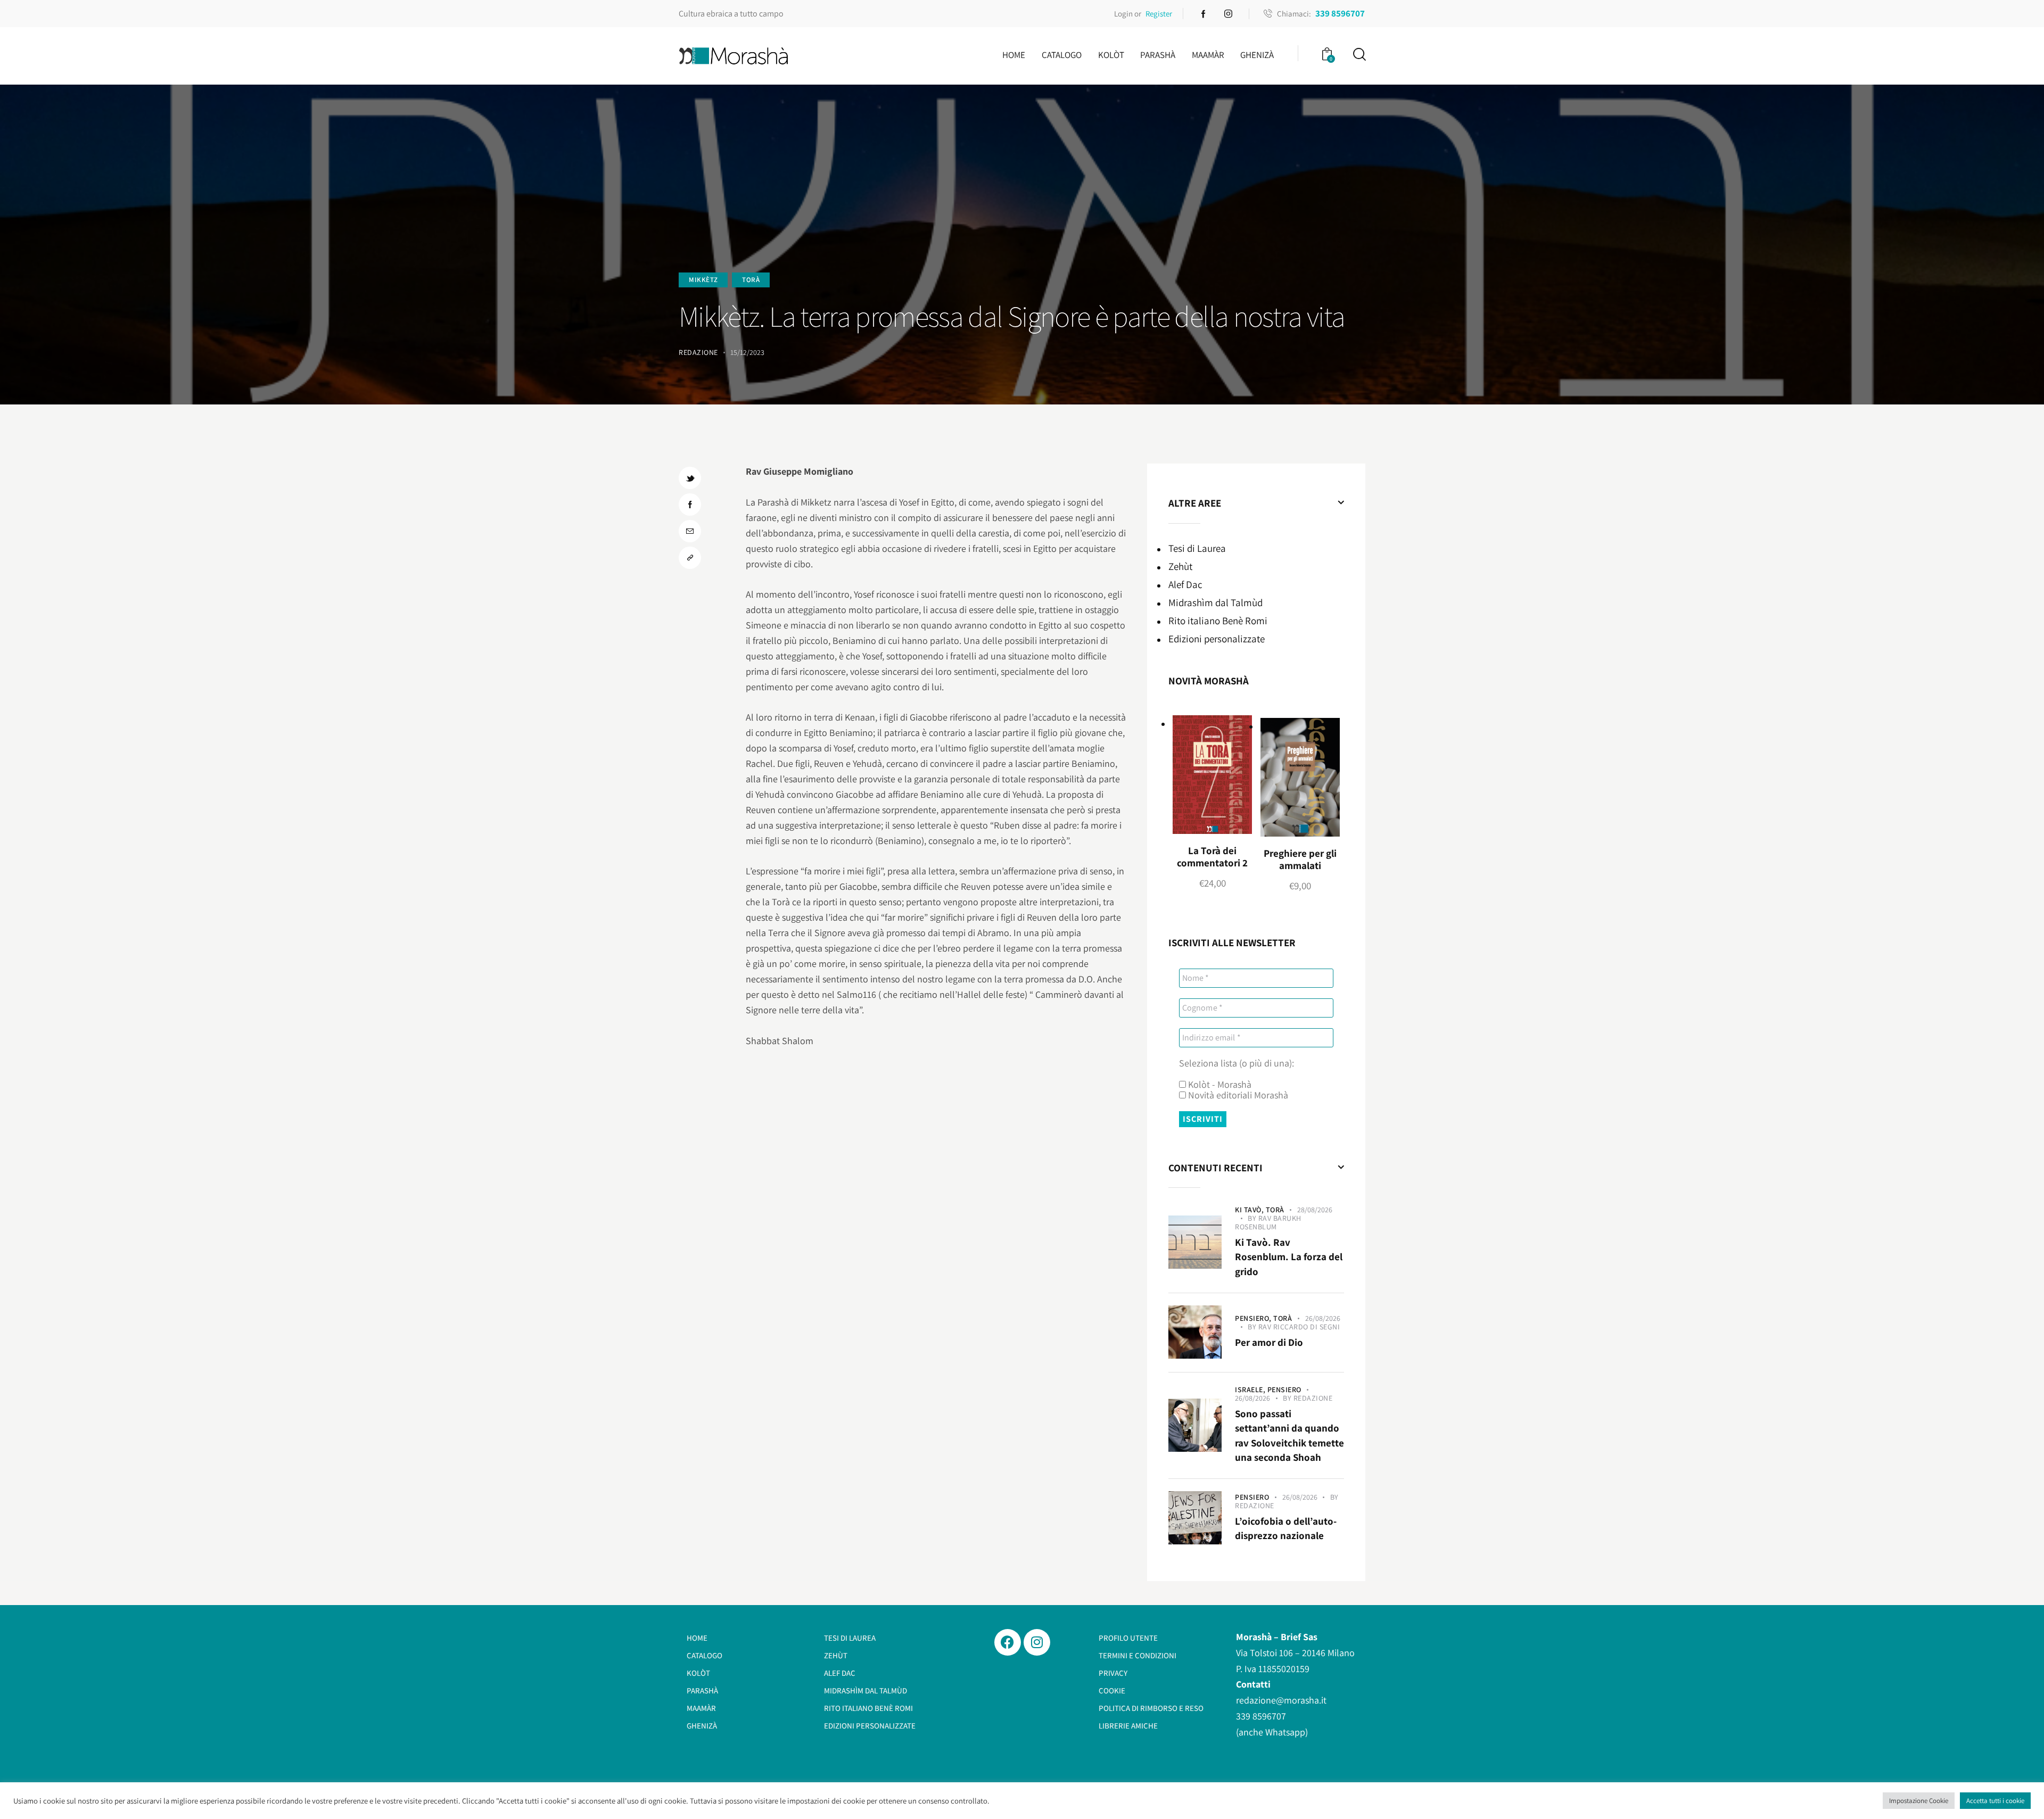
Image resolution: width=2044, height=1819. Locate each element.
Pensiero (1284, 1390)
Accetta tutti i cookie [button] (1995, 1801)
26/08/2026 (1323, 1318)
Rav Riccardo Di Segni (1299, 1327)
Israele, (1251, 1390)
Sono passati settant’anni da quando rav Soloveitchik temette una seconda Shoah (1289, 1436)
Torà (751, 280)
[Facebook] (1008, 1642)
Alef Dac (1185, 584)
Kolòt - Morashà (1219, 1085)
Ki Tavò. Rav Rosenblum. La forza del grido (1289, 1257)
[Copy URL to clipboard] (690, 558)
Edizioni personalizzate (1217, 639)
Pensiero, (1254, 1318)
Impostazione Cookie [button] (1919, 1801)
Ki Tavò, (1250, 1210)
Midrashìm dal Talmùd (1215, 602)
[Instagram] (1037, 1642)
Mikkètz (703, 280)
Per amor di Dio (1269, 1342)
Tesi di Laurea (1197, 548)
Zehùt (1180, 566)
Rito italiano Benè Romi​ (1218, 621)
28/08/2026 (1315, 1210)
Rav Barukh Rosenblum (1268, 1222)
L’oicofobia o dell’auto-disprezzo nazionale (1286, 1528)
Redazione (1313, 1398)
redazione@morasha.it (1281, 1700)
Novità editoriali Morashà (1237, 1095)
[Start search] (1359, 55)
